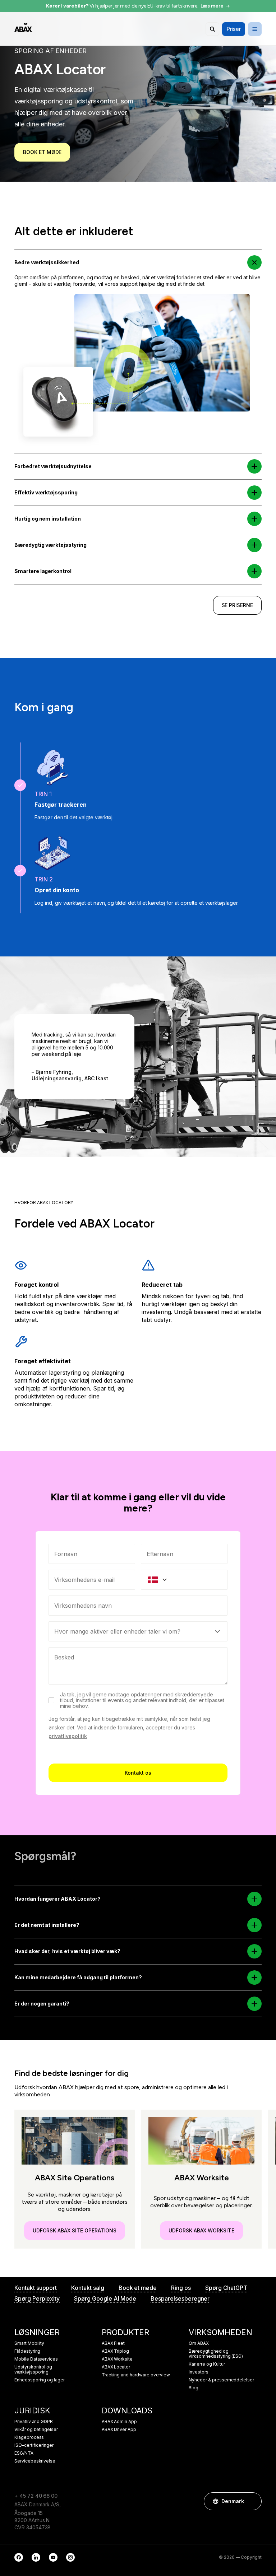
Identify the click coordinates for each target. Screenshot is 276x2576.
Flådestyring (27, 2351)
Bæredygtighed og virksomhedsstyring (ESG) (216, 2354)
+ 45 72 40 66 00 (36, 2496)
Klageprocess (29, 2437)
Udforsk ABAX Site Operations (75, 2230)
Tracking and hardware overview (136, 2375)
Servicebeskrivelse (35, 2461)
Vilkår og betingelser (36, 2430)
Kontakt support (36, 2288)
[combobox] (138, 1606)
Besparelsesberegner (180, 2298)
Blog (194, 2388)
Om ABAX (199, 2343)
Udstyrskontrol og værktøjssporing (33, 2370)
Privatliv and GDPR (34, 2422)
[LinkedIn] (36, 2557)
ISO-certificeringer (34, 2445)
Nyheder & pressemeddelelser (221, 2380)
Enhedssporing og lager (40, 2380)
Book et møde (42, 152)
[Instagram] (70, 2557)
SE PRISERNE (237, 605)
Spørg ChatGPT (226, 2288)
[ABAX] (23, 27)
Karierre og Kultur (207, 2364)
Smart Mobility (29, 2343)
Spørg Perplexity (37, 2298)
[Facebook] (19, 2557)
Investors (199, 2372)
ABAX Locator (116, 2367)
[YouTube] (53, 2557)
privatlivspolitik (68, 1736)
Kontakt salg (88, 2288)
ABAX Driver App (119, 2430)
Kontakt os (138, 1773)
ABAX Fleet (113, 2343)
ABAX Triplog (115, 2351)
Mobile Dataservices (36, 2359)
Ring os (181, 2288)
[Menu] (255, 29)
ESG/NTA (24, 2453)
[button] (255, 263)
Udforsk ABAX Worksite (201, 2230)
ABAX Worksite (117, 2359)
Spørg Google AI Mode (105, 2298)
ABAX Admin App (119, 2422)
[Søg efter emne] (212, 29)
